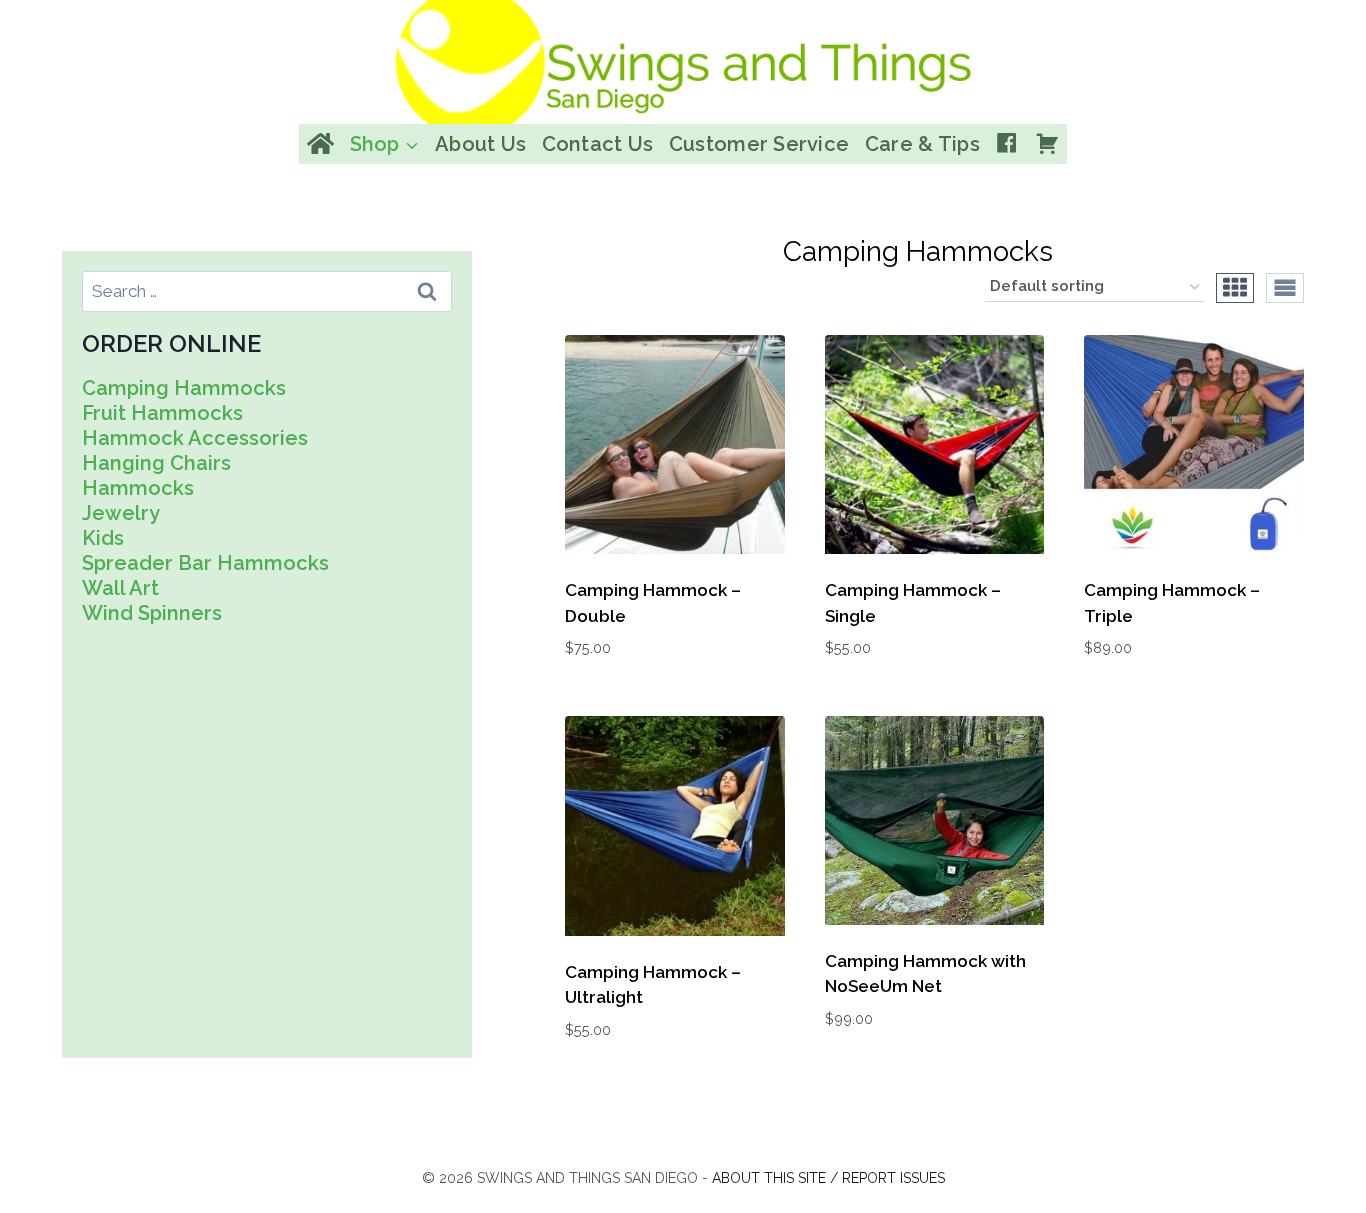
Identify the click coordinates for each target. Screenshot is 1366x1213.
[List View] (1285, 288)
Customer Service (759, 144)
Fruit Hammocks (162, 413)
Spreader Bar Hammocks (205, 563)
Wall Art (120, 588)
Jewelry (121, 513)
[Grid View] (1235, 288)
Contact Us (598, 144)
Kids (103, 538)
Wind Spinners (152, 613)
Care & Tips (922, 144)
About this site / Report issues (828, 1178)
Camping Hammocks (184, 388)
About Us (480, 144)
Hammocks (138, 488)
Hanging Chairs (156, 463)
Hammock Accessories (195, 438)
